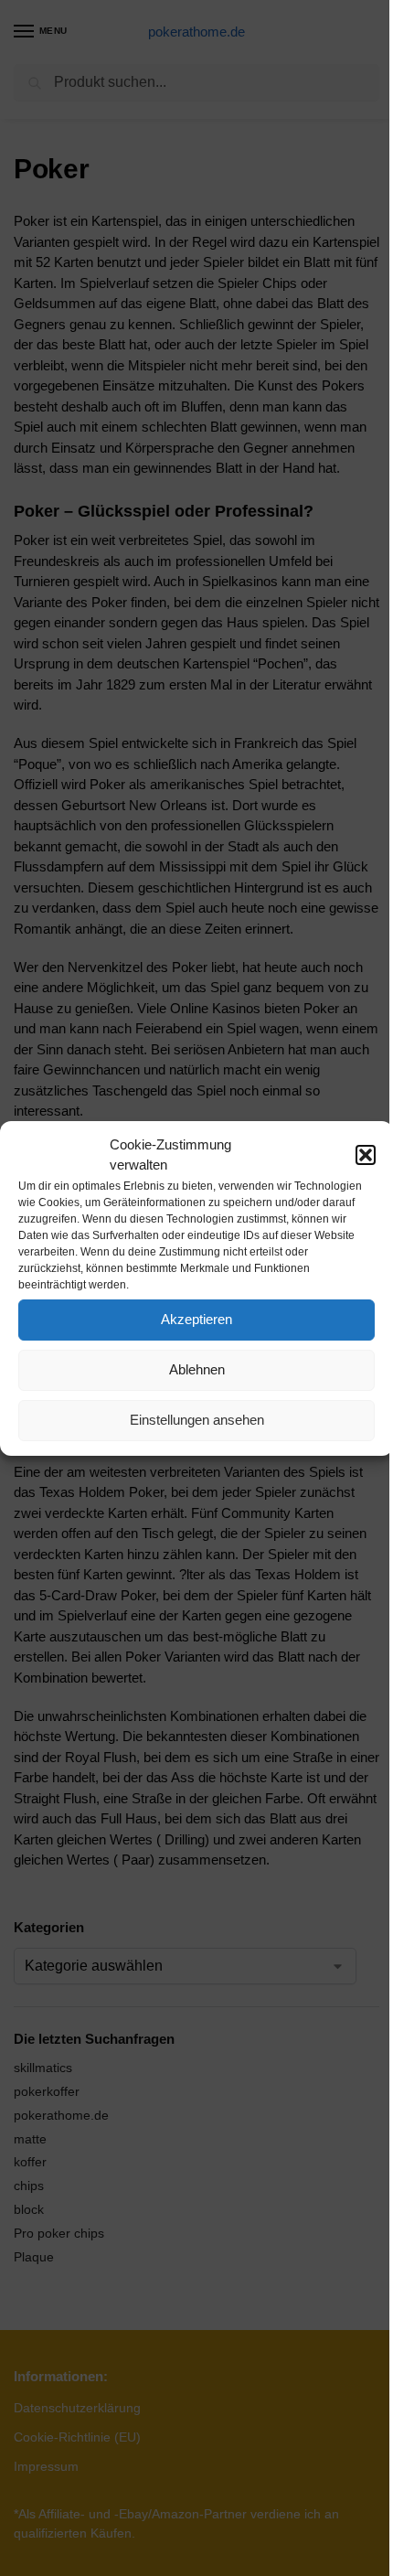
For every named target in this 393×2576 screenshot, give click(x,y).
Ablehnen (197, 1369)
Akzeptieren (196, 1319)
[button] (366, 1155)
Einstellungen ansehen (197, 1420)
